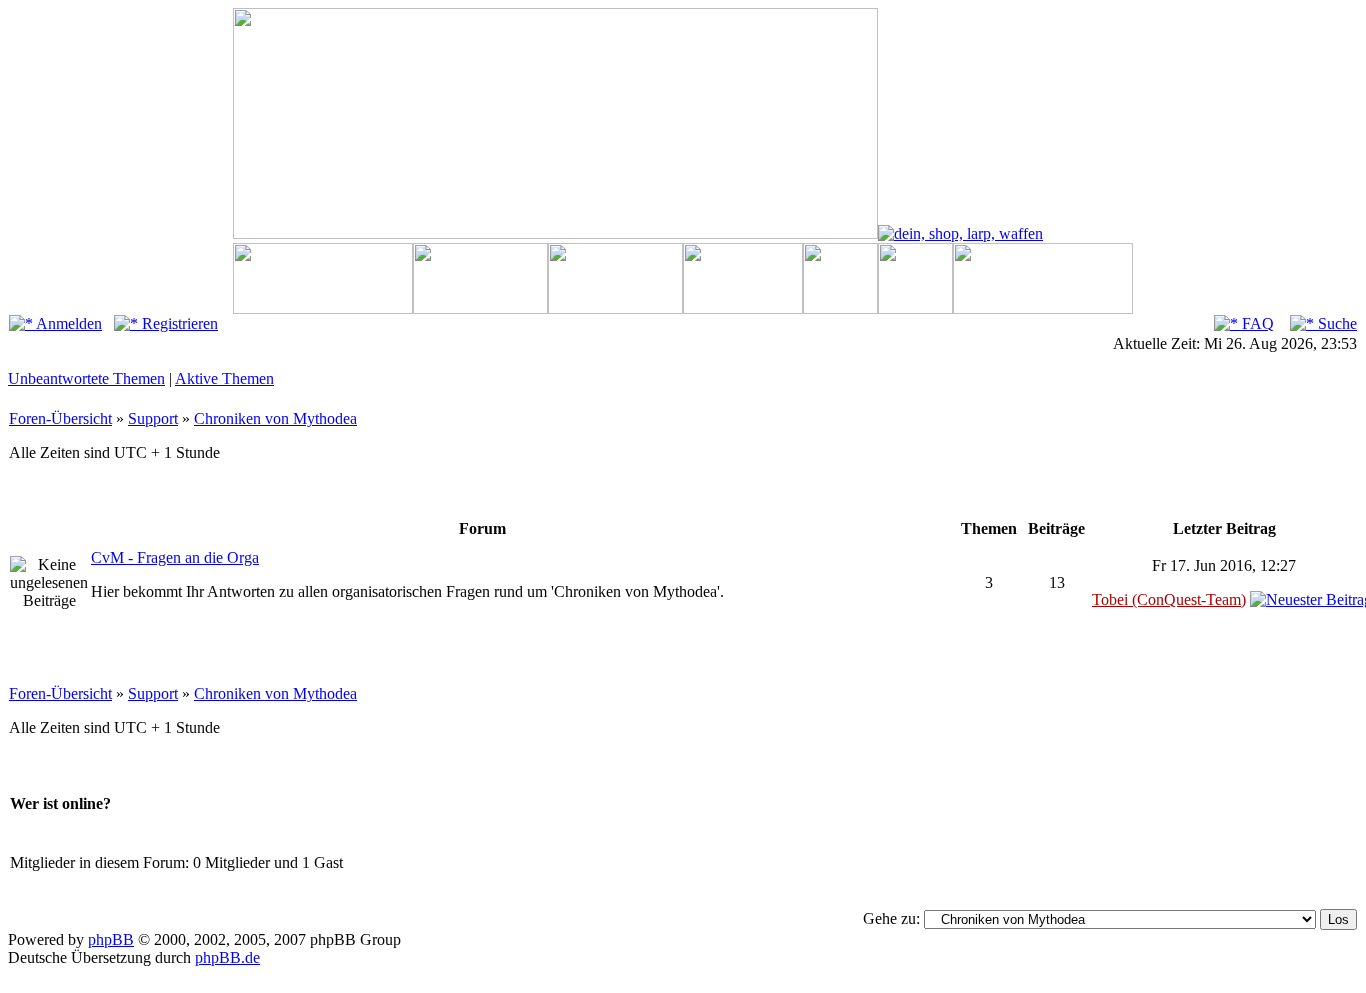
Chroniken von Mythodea (275, 418)
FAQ (1256, 323)
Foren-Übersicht (60, 418)
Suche (1335, 323)
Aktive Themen (224, 378)
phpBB (111, 939)
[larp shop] (960, 233)
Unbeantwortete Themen (86, 378)
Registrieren (178, 323)
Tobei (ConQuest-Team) (1169, 599)
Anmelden (67, 323)
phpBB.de (227, 957)
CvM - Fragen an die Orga (175, 557)
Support (153, 418)
